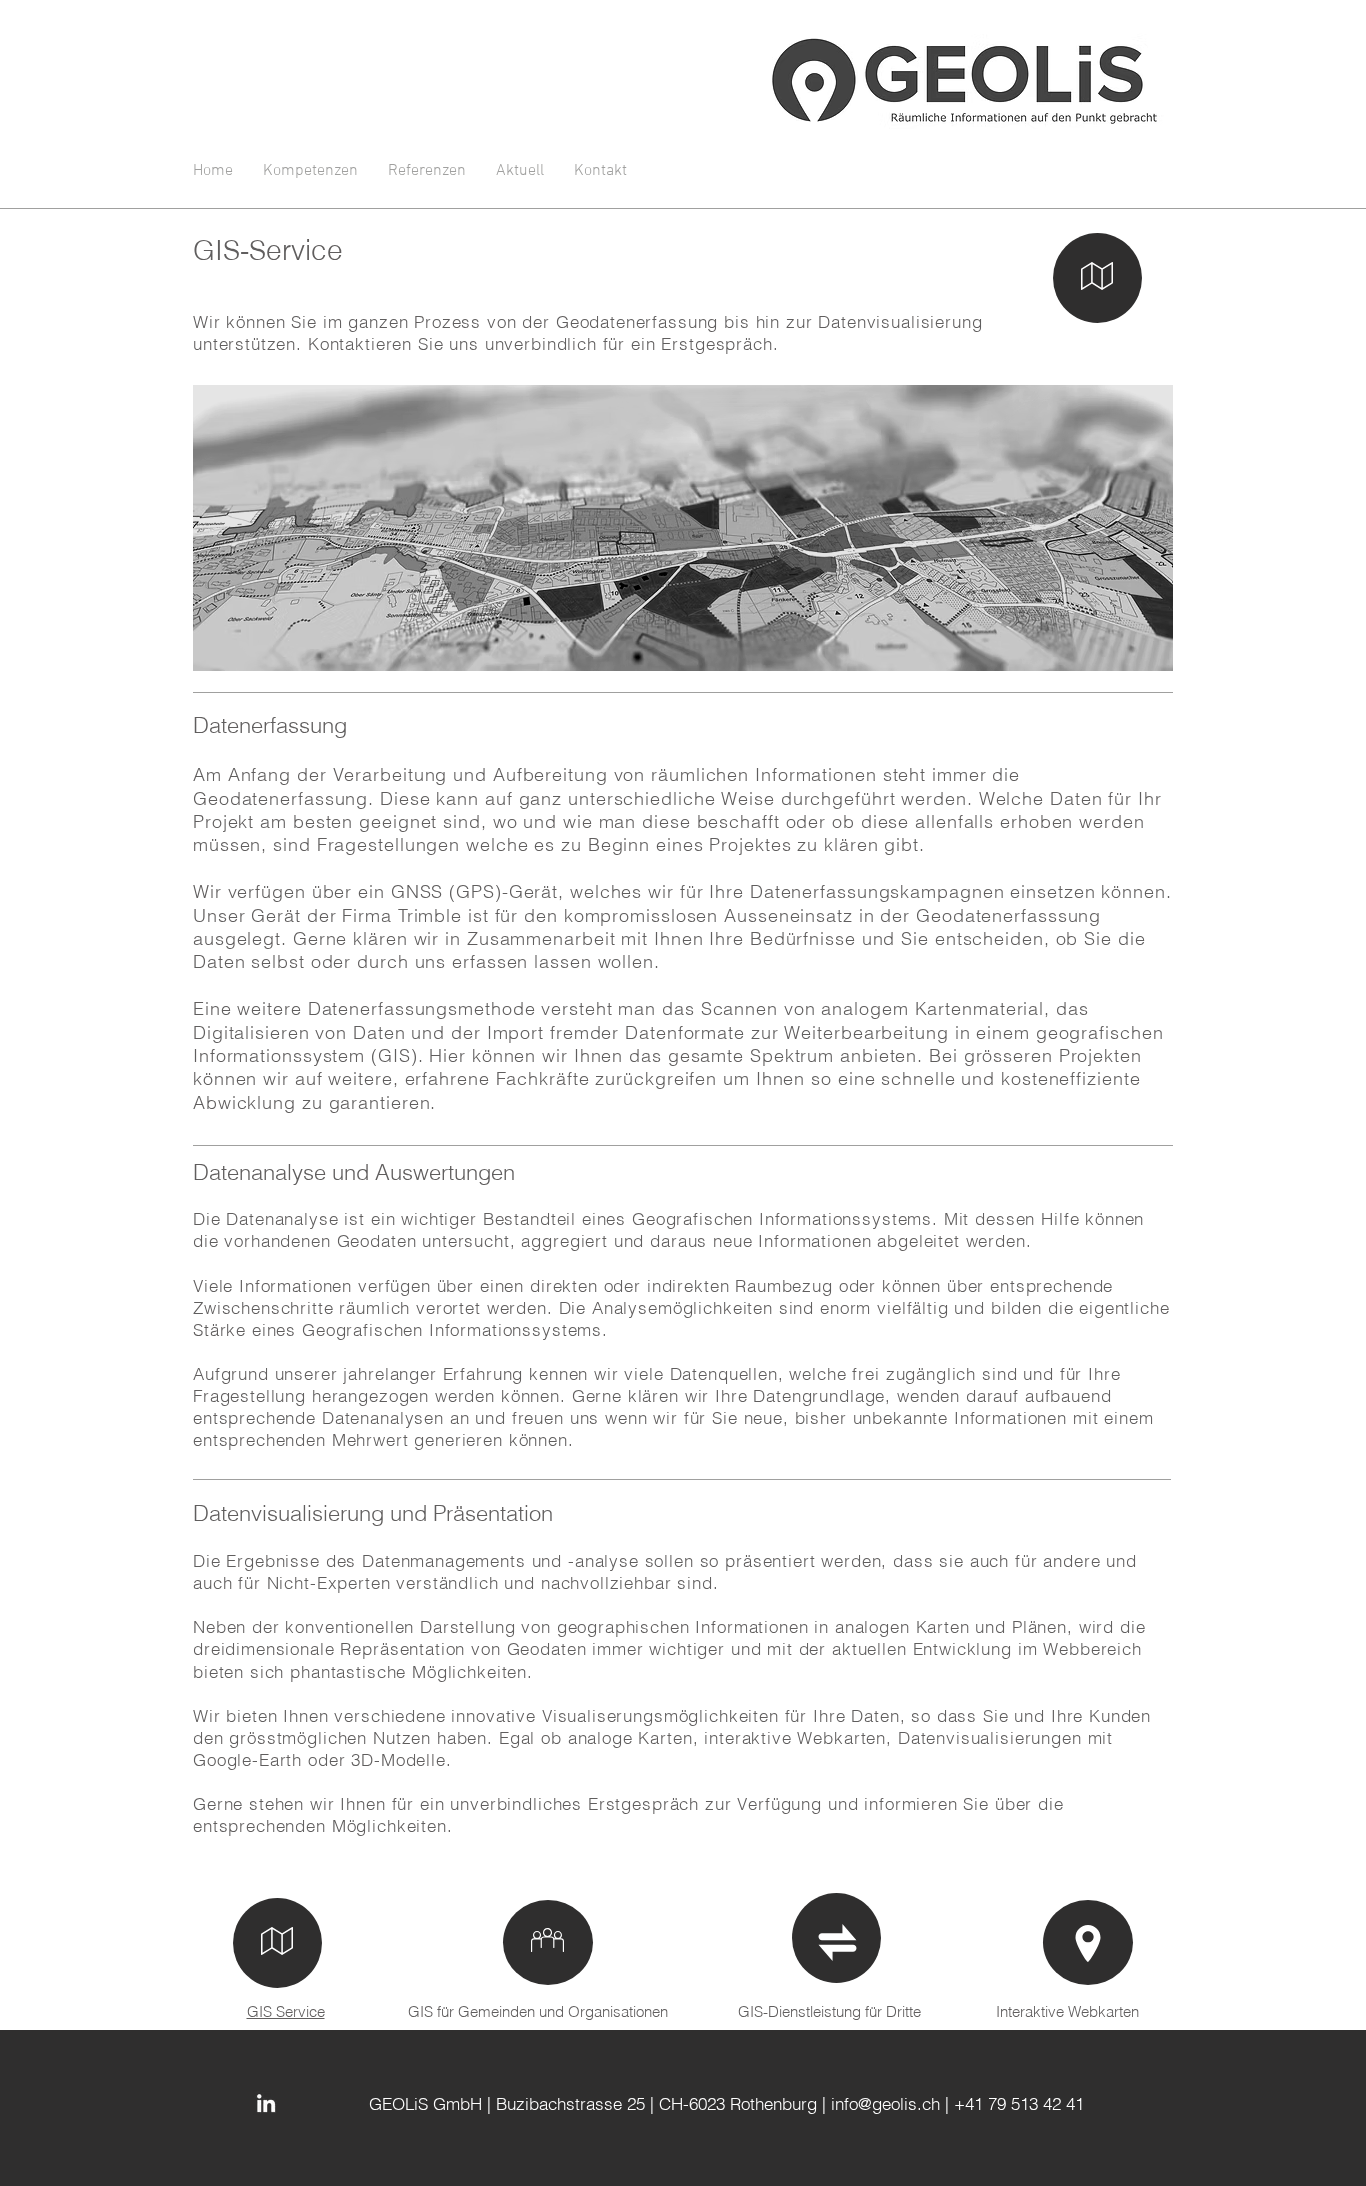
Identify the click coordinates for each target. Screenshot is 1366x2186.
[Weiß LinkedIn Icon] (266, 2103)
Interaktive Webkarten (1067, 2011)
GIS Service (286, 2011)
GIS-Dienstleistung (801, 2011)
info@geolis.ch (885, 2103)
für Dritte (893, 2011)
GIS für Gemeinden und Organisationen (538, 2011)
